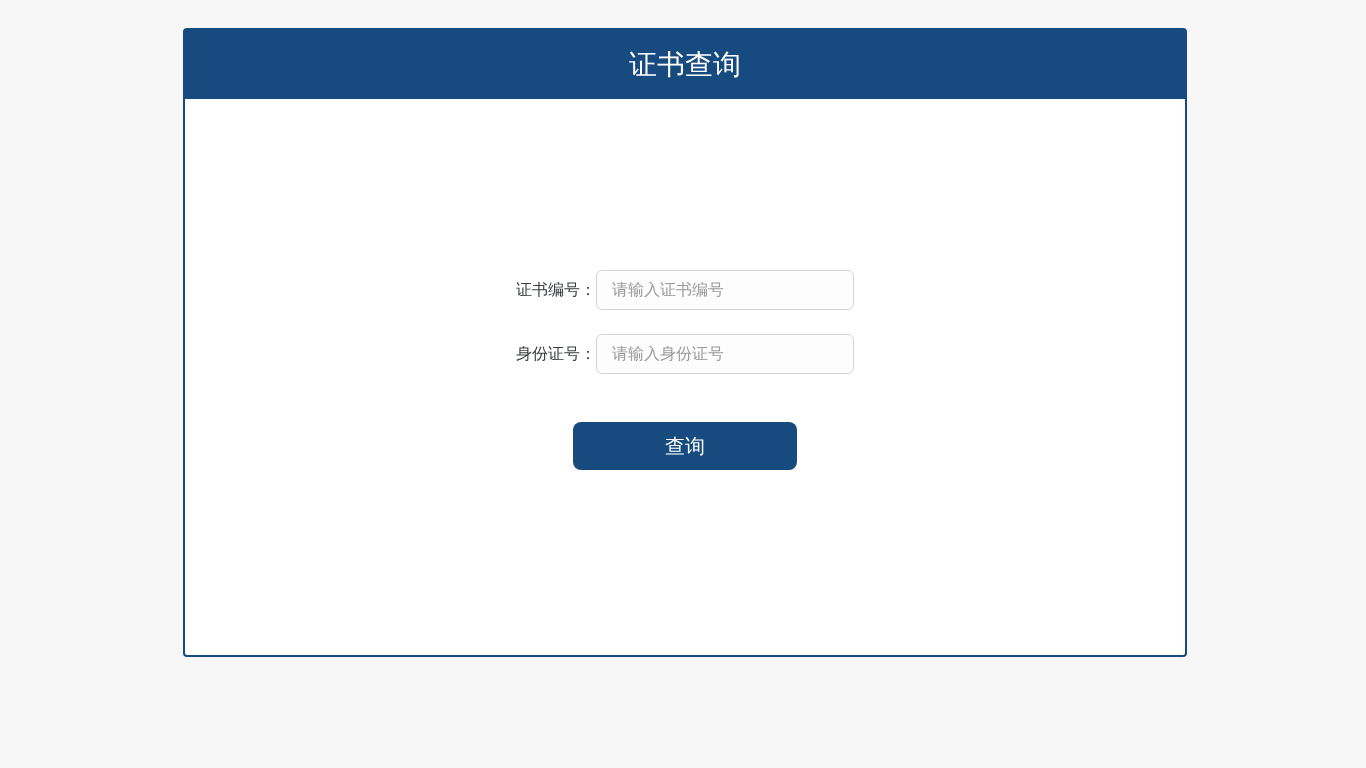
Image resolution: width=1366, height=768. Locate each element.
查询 (685, 446)
